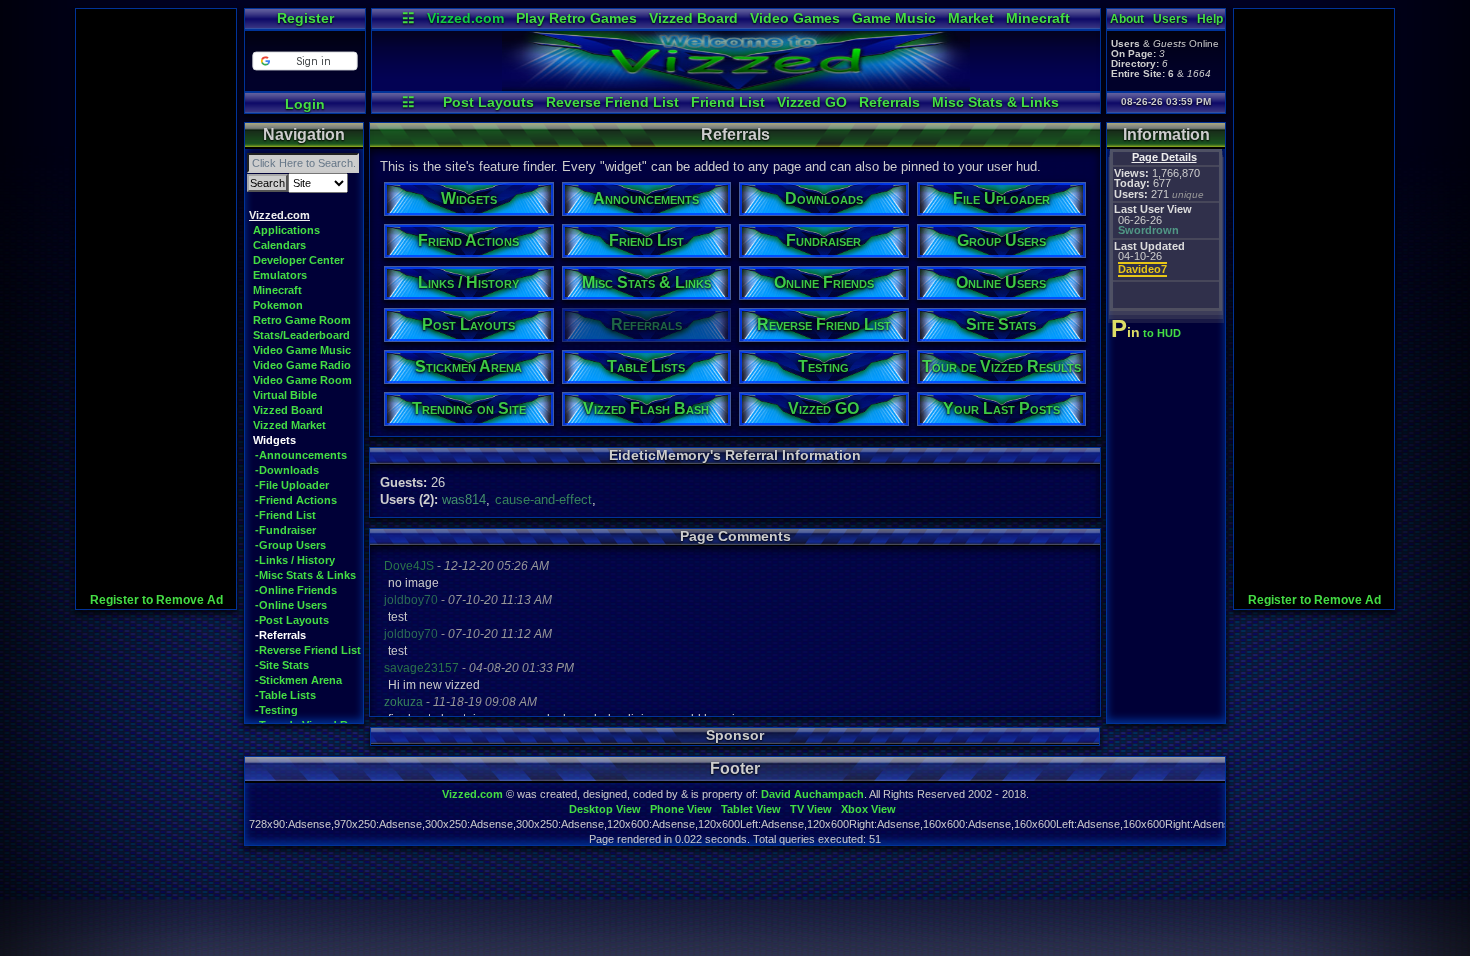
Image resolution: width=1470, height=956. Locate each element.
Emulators (280, 275)
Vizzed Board (693, 18)
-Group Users (290, 545)
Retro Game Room (302, 320)
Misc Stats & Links (995, 102)
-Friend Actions (296, 500)
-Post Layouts (292, 620)
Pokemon (278, 305)
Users (1170, 19)
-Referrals (280, 635)
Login (305, 104)
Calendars (279, 245)
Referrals (889, 102)
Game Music (894, 18)
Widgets (274, 440)
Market (971, 18)
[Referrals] (736, 86)
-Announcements (301, 455)
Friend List (728, 102)
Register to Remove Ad (156, 600)
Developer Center (298, 260)
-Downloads (287, 470)
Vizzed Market (289, 425)
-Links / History (295, 560)
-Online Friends (296, 590)
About (1127, 19)
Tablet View (751, 809)
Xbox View (868, 809)
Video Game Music (302, 350)
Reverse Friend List (612, 102)
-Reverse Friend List (308, 650)
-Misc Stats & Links (305, 575)
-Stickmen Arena (298, 680)
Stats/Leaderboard (301, 335)
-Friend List (285, 515)
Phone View (681, 809)
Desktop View (605, 809)
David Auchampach (812, 794)
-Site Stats (282, 665)
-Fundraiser (285, 530)
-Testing (276, 710)
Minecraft (1038, 18)
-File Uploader (292, 485)
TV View (811, 809)
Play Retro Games (576, 18)
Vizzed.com (465, 18)
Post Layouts (488, 102)
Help (1210, 19)
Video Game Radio (302, 365)
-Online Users (291, 605)
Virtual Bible (285, 395)
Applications (286, 230)
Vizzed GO (812, 102)
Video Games (795, 18)
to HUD (1148, 333)
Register (305, 18)
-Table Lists (285, 695)
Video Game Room (302, 380)
